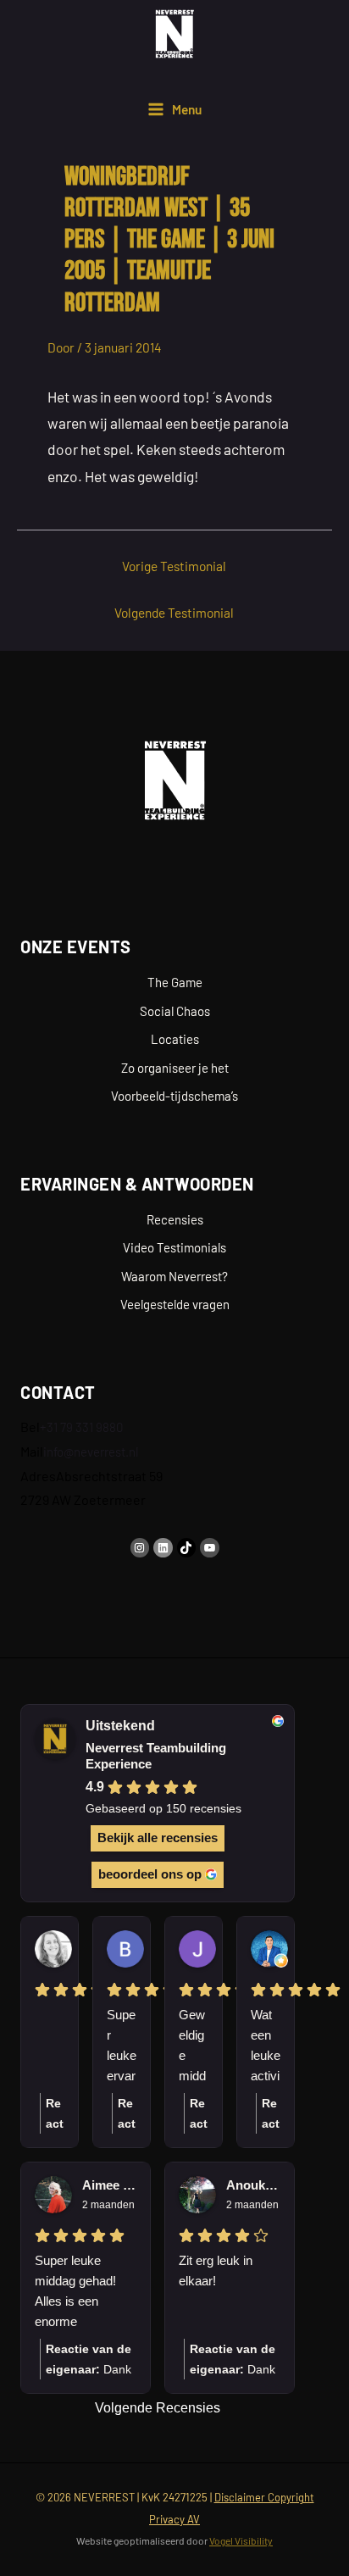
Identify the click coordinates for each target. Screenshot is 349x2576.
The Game (175, 982)
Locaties (175, 1039)
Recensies (175, 1219)
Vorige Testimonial (174, 566)
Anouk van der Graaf (253, 2185)
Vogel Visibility (241, 2540)
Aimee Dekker (109, 2185)
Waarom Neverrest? (174, 1276)
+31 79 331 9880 (81, 1427)
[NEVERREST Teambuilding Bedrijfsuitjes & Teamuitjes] (174, 34)
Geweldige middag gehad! (192, 2047)
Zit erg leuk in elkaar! (216, 2271)
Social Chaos (175, 1011)
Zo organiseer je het (175, 1068)
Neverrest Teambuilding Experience (156, 1756)
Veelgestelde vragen (175, 1304)
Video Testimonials (174, 1247)
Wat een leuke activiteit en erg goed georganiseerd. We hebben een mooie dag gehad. (266, 2047)
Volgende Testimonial (174, 612)
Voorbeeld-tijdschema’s (174, 1096)
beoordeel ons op (150, 1874)
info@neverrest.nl (91, 1452)
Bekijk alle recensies (158, 1838)
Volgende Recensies (158, 2408)
